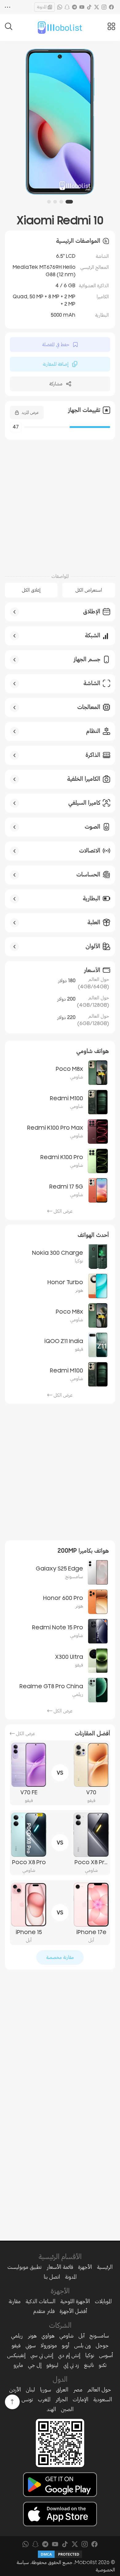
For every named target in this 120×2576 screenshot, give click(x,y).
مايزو (18, 2365)
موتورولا (49, 2345)
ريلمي (17, 2336)
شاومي (66, 2336)
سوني (31, 2345)
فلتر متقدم (44, 2311)
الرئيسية (105, 2267)
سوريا (46, 2390)
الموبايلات (103, 2301)
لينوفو (52, 2365)
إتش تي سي (42, 2355)
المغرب (44, 2399)
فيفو (16, 2345)
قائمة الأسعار (60, 2267)
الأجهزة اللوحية (75, 2301)
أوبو (66, 2345)
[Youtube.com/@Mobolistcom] (82, 7)
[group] (60, 122)
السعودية (103, 2399)
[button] (71, 202)
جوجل (102, 2345)
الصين (67, 2409)
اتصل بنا (52, 2277)
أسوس (106, 2355)
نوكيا (90, 2355)
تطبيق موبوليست (24, 2267)
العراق (62, 2390)
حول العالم (99, 2390)
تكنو (103, 2365)
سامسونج (99, 2336)
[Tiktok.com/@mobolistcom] (89, 7)
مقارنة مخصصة (60, 1957)
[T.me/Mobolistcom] (74, 7)
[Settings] (8, 7)
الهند (51, 2409)
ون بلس (82, 2345)
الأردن (15, 2390)
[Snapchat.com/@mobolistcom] (67, 7)
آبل (82, 2336)
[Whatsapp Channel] (60, 7)
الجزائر (62, 2399)
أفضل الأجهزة (73, 2311)
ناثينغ (89, 2365)
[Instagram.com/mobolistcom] (104, 7)
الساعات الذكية (40, 2301)
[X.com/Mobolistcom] (97, 7)
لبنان (30, 2390)
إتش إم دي (69, 2355)
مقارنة (15, 2301)
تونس (27, 2399)
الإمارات (80, 2399)
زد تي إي (71, 2365)
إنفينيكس (16, 2355)
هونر (32, 2336)
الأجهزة (85, 2267)
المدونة (42, 7)
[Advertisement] (60, 503)
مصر (78, 2390)
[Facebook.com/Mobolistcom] (111, 7)
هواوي (48, 2336)
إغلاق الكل (31, 590)
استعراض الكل (89, 590)
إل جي (35, 2365)
